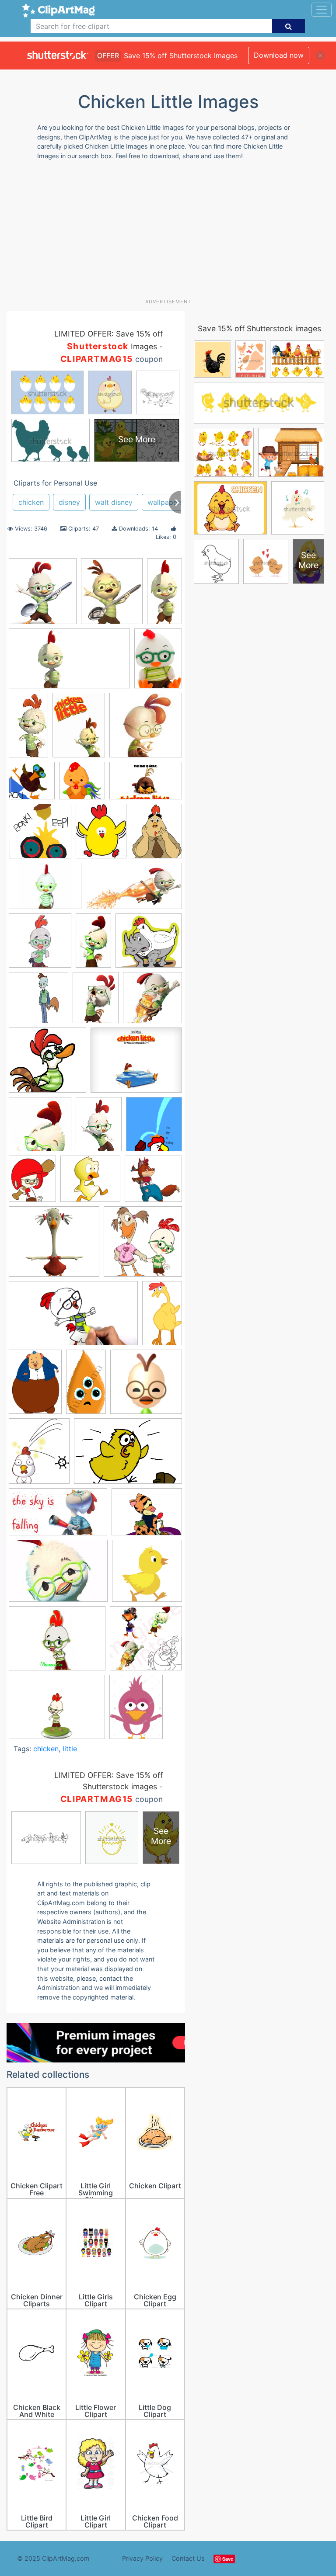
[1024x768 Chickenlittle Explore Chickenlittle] (57, 1711)
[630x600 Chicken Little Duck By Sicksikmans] (47, 1064)
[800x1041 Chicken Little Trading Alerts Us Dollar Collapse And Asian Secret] (96, 1002)
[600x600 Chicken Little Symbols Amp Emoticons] (82, 785)
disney (69, 502)
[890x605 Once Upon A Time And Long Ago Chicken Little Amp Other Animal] (128, 1455)
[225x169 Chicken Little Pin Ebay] (57, 1642)
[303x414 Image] (35, 1386)
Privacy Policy (142, 2558)
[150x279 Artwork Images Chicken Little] (28, 729)
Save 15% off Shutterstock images (259, 328)
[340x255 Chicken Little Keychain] (45, 890)
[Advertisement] (171, 233)
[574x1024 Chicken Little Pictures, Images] (93, 945)
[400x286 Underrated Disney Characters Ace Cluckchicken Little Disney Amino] (58, 1575)
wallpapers (165, 502)
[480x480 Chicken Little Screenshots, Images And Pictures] (40, 1128)
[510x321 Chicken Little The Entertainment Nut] (146, 785)
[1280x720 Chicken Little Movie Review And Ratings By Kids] (134, 890)
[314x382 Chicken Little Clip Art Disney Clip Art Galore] (156, 835)
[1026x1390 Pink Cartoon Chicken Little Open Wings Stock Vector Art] (136, 1711)
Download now (279, 55)
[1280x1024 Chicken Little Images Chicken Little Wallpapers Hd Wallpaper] (136, 1064)
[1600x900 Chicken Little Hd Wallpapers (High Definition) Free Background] (69, 663)
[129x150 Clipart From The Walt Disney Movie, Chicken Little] (32, 1183)
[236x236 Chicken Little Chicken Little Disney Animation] (146, 729)
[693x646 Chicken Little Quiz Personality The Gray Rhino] (149, 944)
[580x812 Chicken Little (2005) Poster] (79, 729)
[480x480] (146, 1385)
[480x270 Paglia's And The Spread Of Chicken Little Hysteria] (58, 1516)
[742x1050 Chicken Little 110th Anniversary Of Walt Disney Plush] (158, 662)
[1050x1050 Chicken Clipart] (147, 1575)
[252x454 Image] (162, 1316)
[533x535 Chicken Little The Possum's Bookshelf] (40, 835)
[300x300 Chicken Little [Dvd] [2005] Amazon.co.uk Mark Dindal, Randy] (152, 1002)
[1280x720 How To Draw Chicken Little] (73, 1318)
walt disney (114, 502)
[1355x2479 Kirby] (86, 1386)
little (70, 1749)
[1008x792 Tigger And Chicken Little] (147, 1516)
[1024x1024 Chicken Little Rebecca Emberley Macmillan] (32, 785)
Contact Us (188, 2558)
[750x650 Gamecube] (54, 1246)
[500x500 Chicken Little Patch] (40, 945)
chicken (31, 502)
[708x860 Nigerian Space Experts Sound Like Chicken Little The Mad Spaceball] (39, 1455)
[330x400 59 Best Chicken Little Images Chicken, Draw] (112, 595)
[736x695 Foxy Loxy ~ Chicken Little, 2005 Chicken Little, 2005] (153, 1183)
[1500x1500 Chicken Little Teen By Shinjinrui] (38, 1002)
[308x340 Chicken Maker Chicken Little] (154, 1128)
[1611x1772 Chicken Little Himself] (43, 595)
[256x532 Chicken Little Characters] (164, 594)
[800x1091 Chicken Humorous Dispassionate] (99, 1128)
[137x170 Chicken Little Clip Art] (101, 835)
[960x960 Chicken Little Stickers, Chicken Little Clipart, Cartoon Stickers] (146, 1642)
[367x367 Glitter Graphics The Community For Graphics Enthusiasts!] (143, 1245)
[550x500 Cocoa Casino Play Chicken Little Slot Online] (90, 1183)
